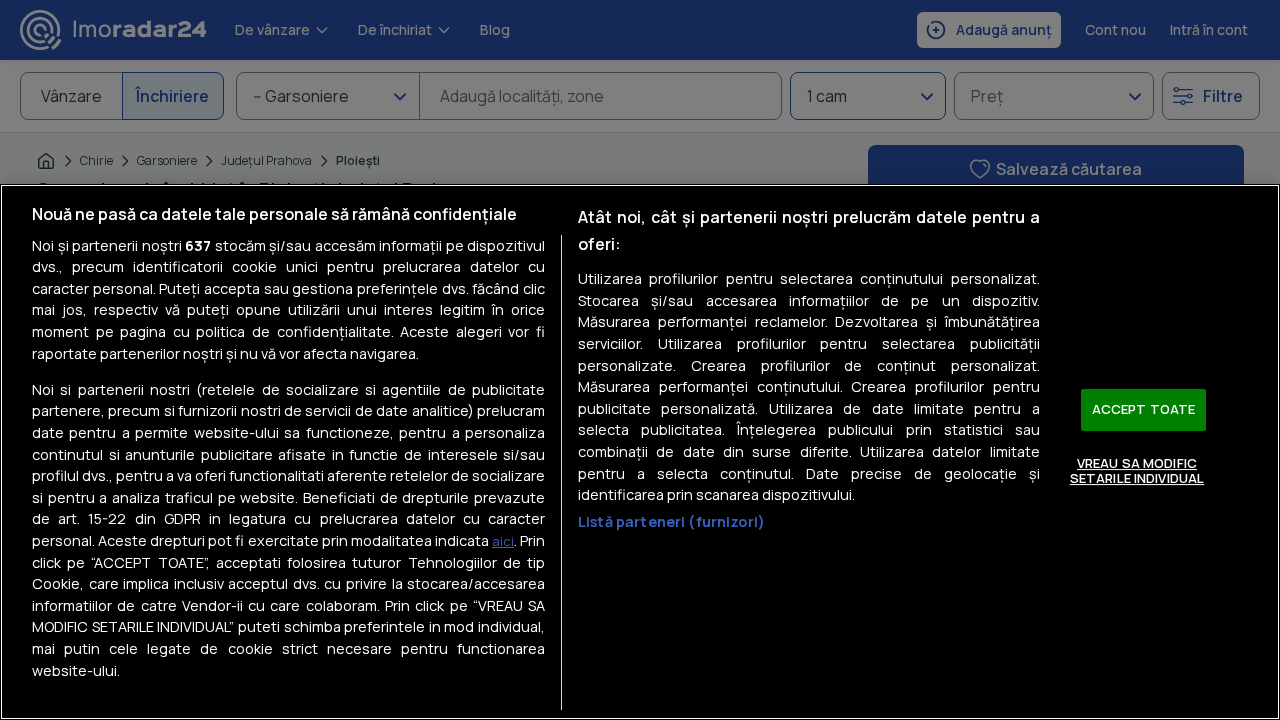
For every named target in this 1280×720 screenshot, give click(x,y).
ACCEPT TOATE (1144, 409)
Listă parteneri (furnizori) (671, 521)
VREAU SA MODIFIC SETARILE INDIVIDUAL (1137, 471)
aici (503, 541)
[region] (640, 452)
